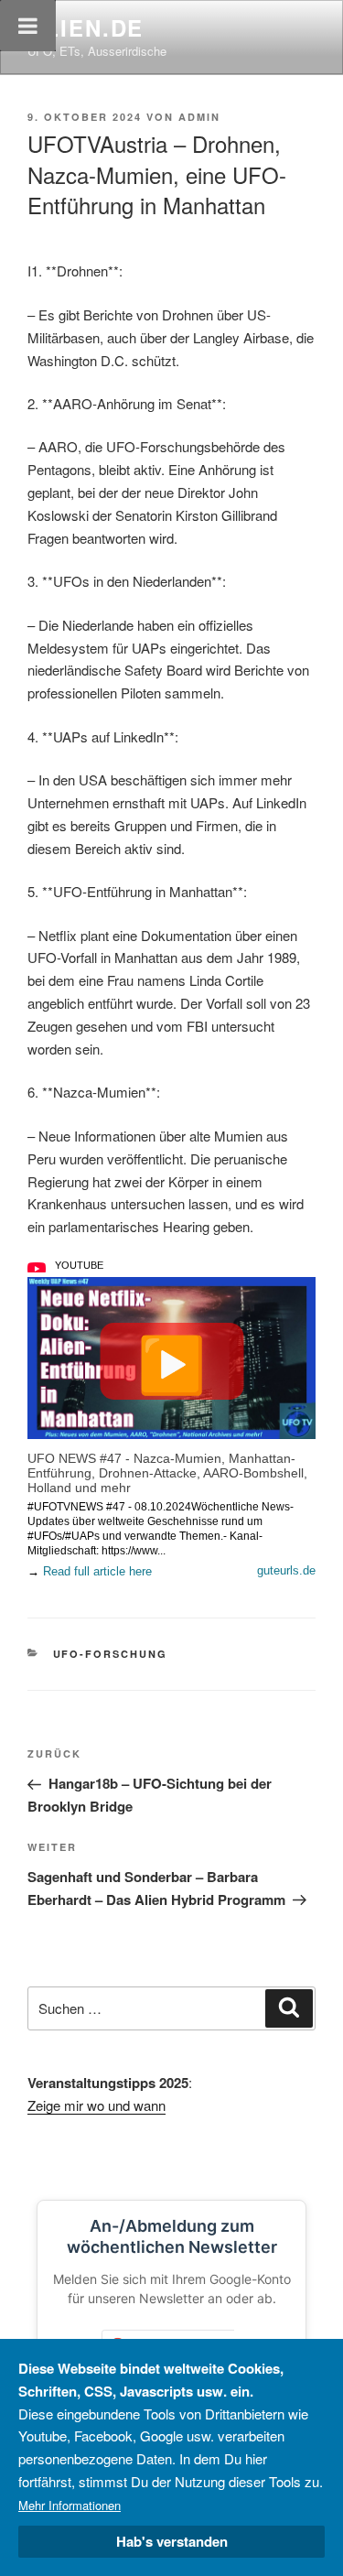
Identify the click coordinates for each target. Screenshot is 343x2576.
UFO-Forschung (111, 1654)
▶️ (171, 1361)
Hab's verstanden (172, 2541)
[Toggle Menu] (28, 26)
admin (199, 117)
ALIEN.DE (86, 27)
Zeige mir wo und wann (96, 2105)
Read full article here (97, 1571)
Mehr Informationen (70, 2505)
